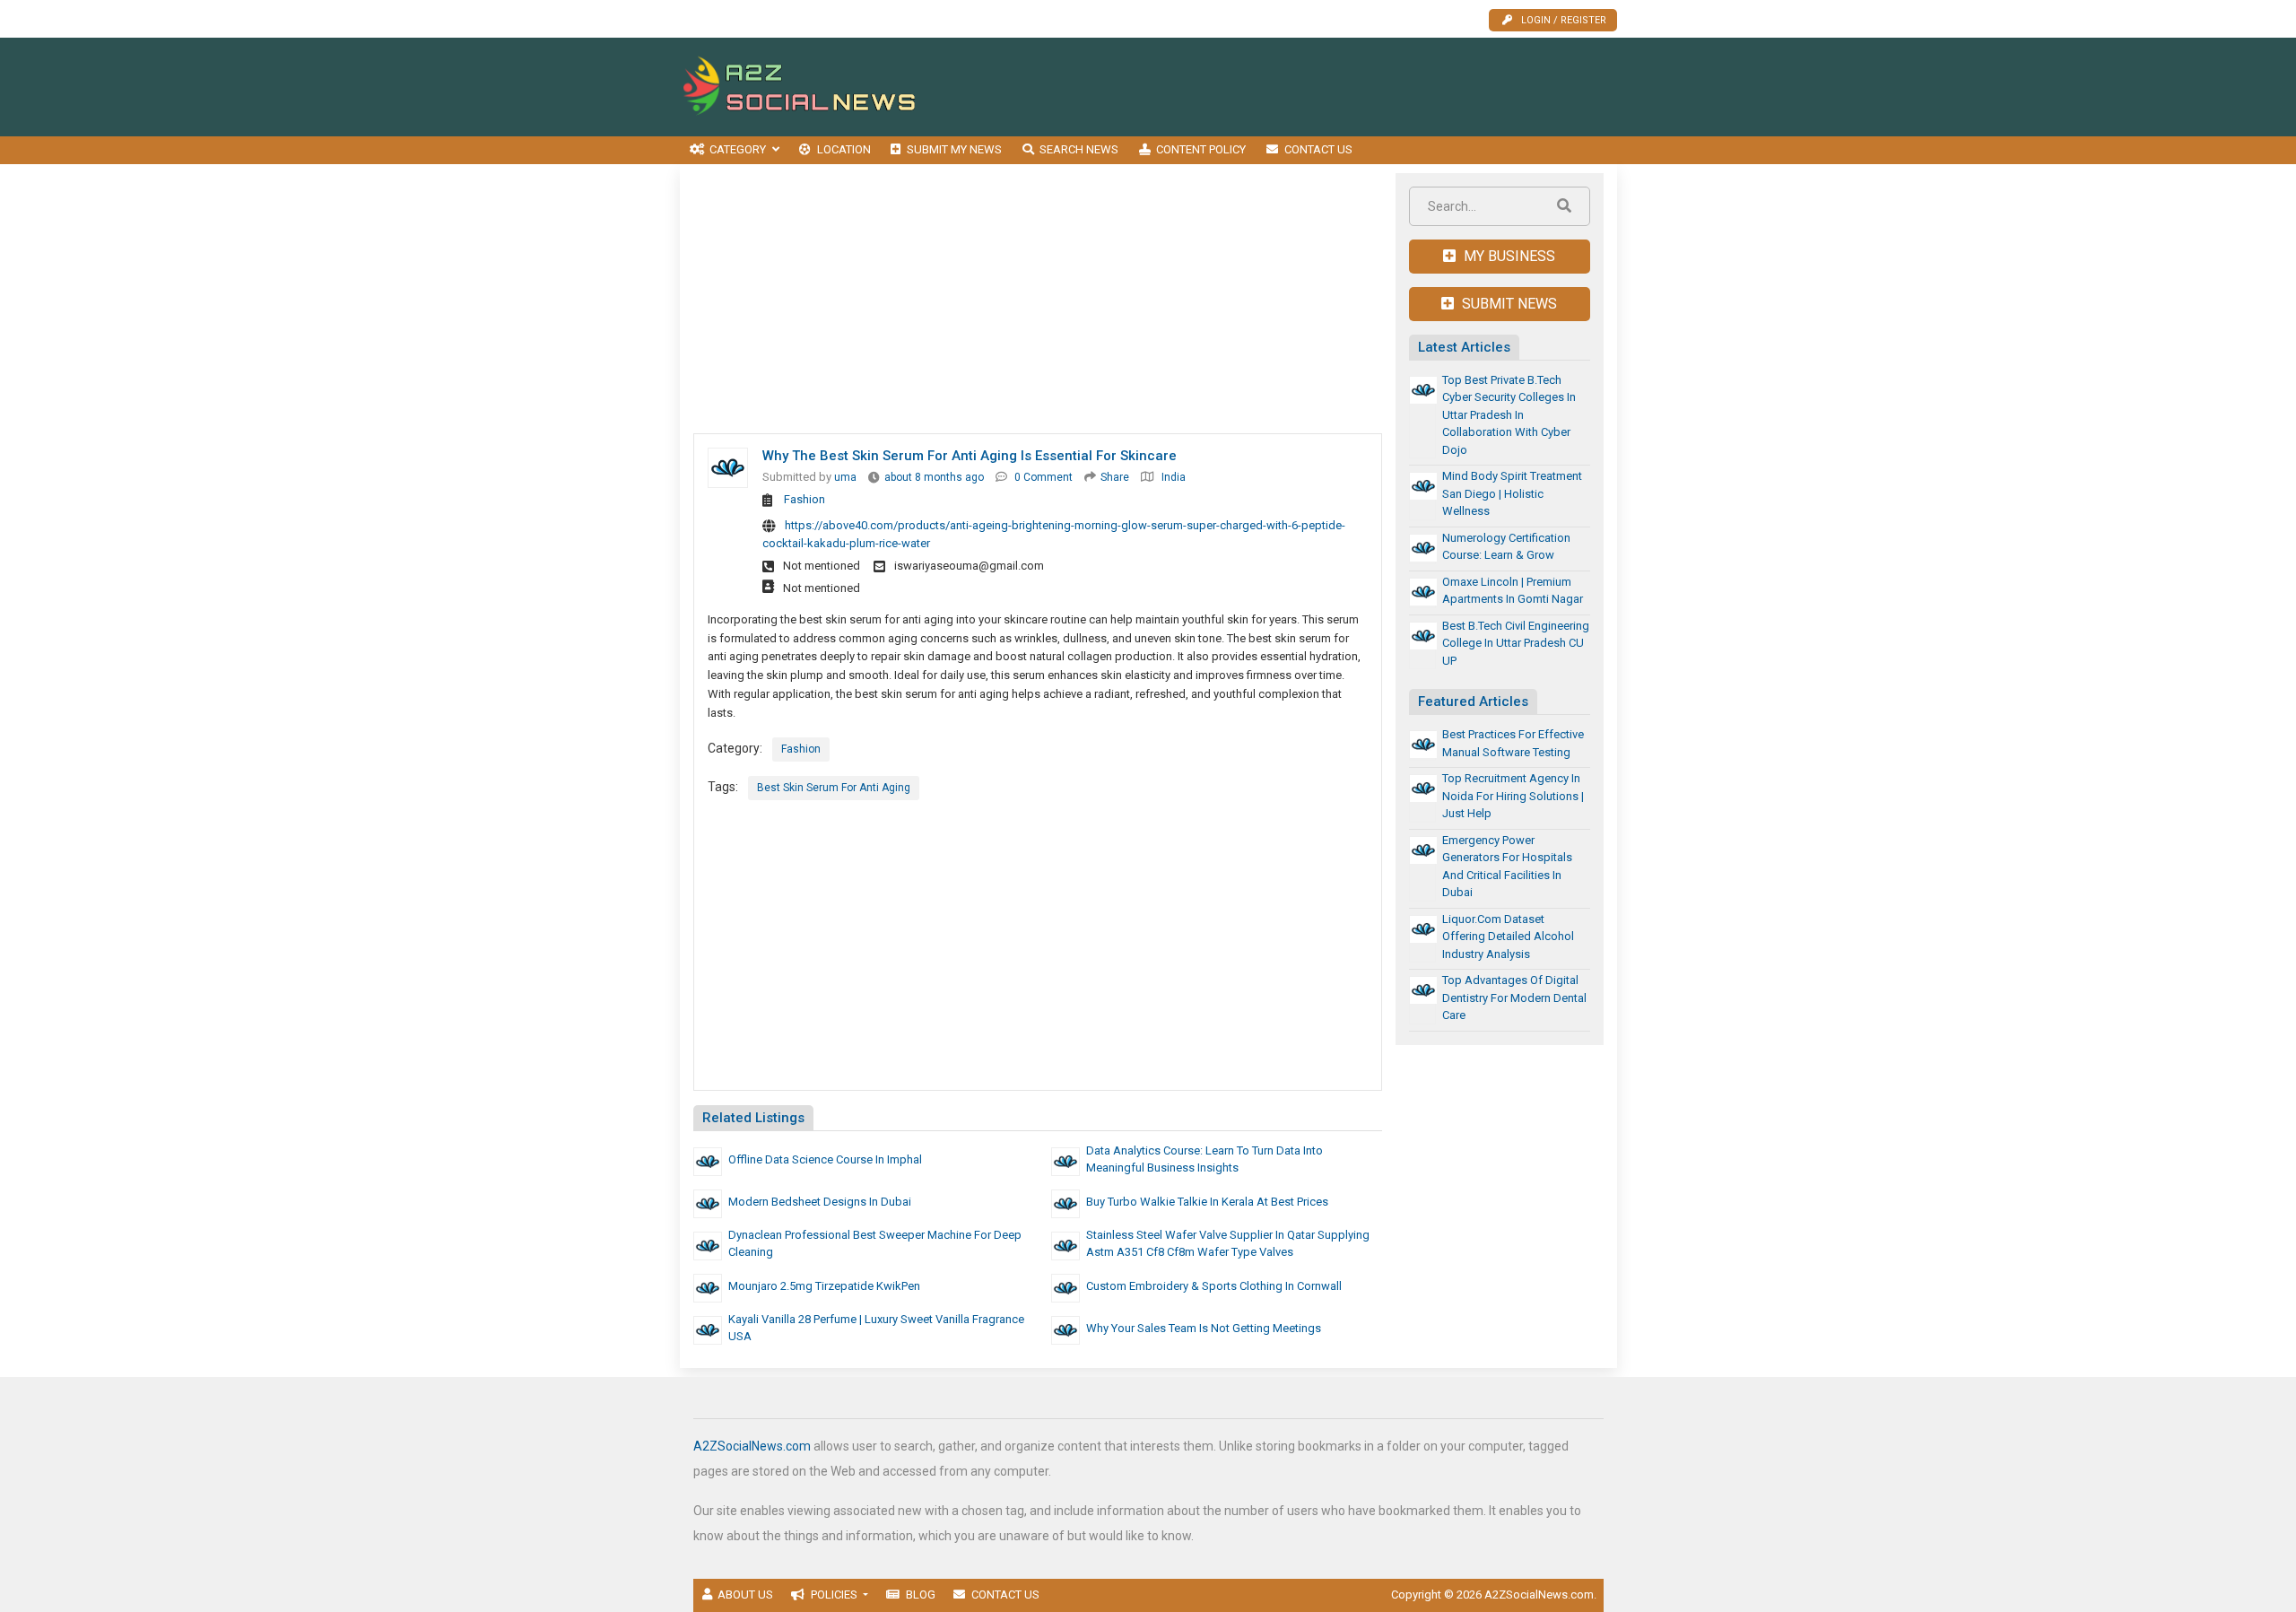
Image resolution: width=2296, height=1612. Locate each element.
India (1174, 477)
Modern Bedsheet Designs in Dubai (820, 1202)
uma (845, 477)
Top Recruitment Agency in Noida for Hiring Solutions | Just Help (1513, 796)
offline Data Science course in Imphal (825, 1159)
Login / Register (1564, 20)
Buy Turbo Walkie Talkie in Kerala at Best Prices (1207, 1202)
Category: (735, 748)
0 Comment (1044, 477)
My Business (1508, 256)
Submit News (1508, 304)
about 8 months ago (934, 477)
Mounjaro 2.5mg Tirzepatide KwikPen (824, 1286)
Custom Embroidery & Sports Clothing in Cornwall (1214, 1286)
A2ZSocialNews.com (752, 1446)
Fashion (804, 499)
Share (1115, 477)
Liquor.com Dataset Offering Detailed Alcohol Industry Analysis (1508, 937)
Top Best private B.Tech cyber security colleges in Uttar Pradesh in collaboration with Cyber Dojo (1509, 415)
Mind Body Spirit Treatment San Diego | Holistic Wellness (1512, 493)
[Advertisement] (1291, 87)
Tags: (723, 787)
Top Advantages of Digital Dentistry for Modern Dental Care (1514, 998)
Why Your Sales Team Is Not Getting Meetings (1204, 1328)
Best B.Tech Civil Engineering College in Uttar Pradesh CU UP (1516, 643)
